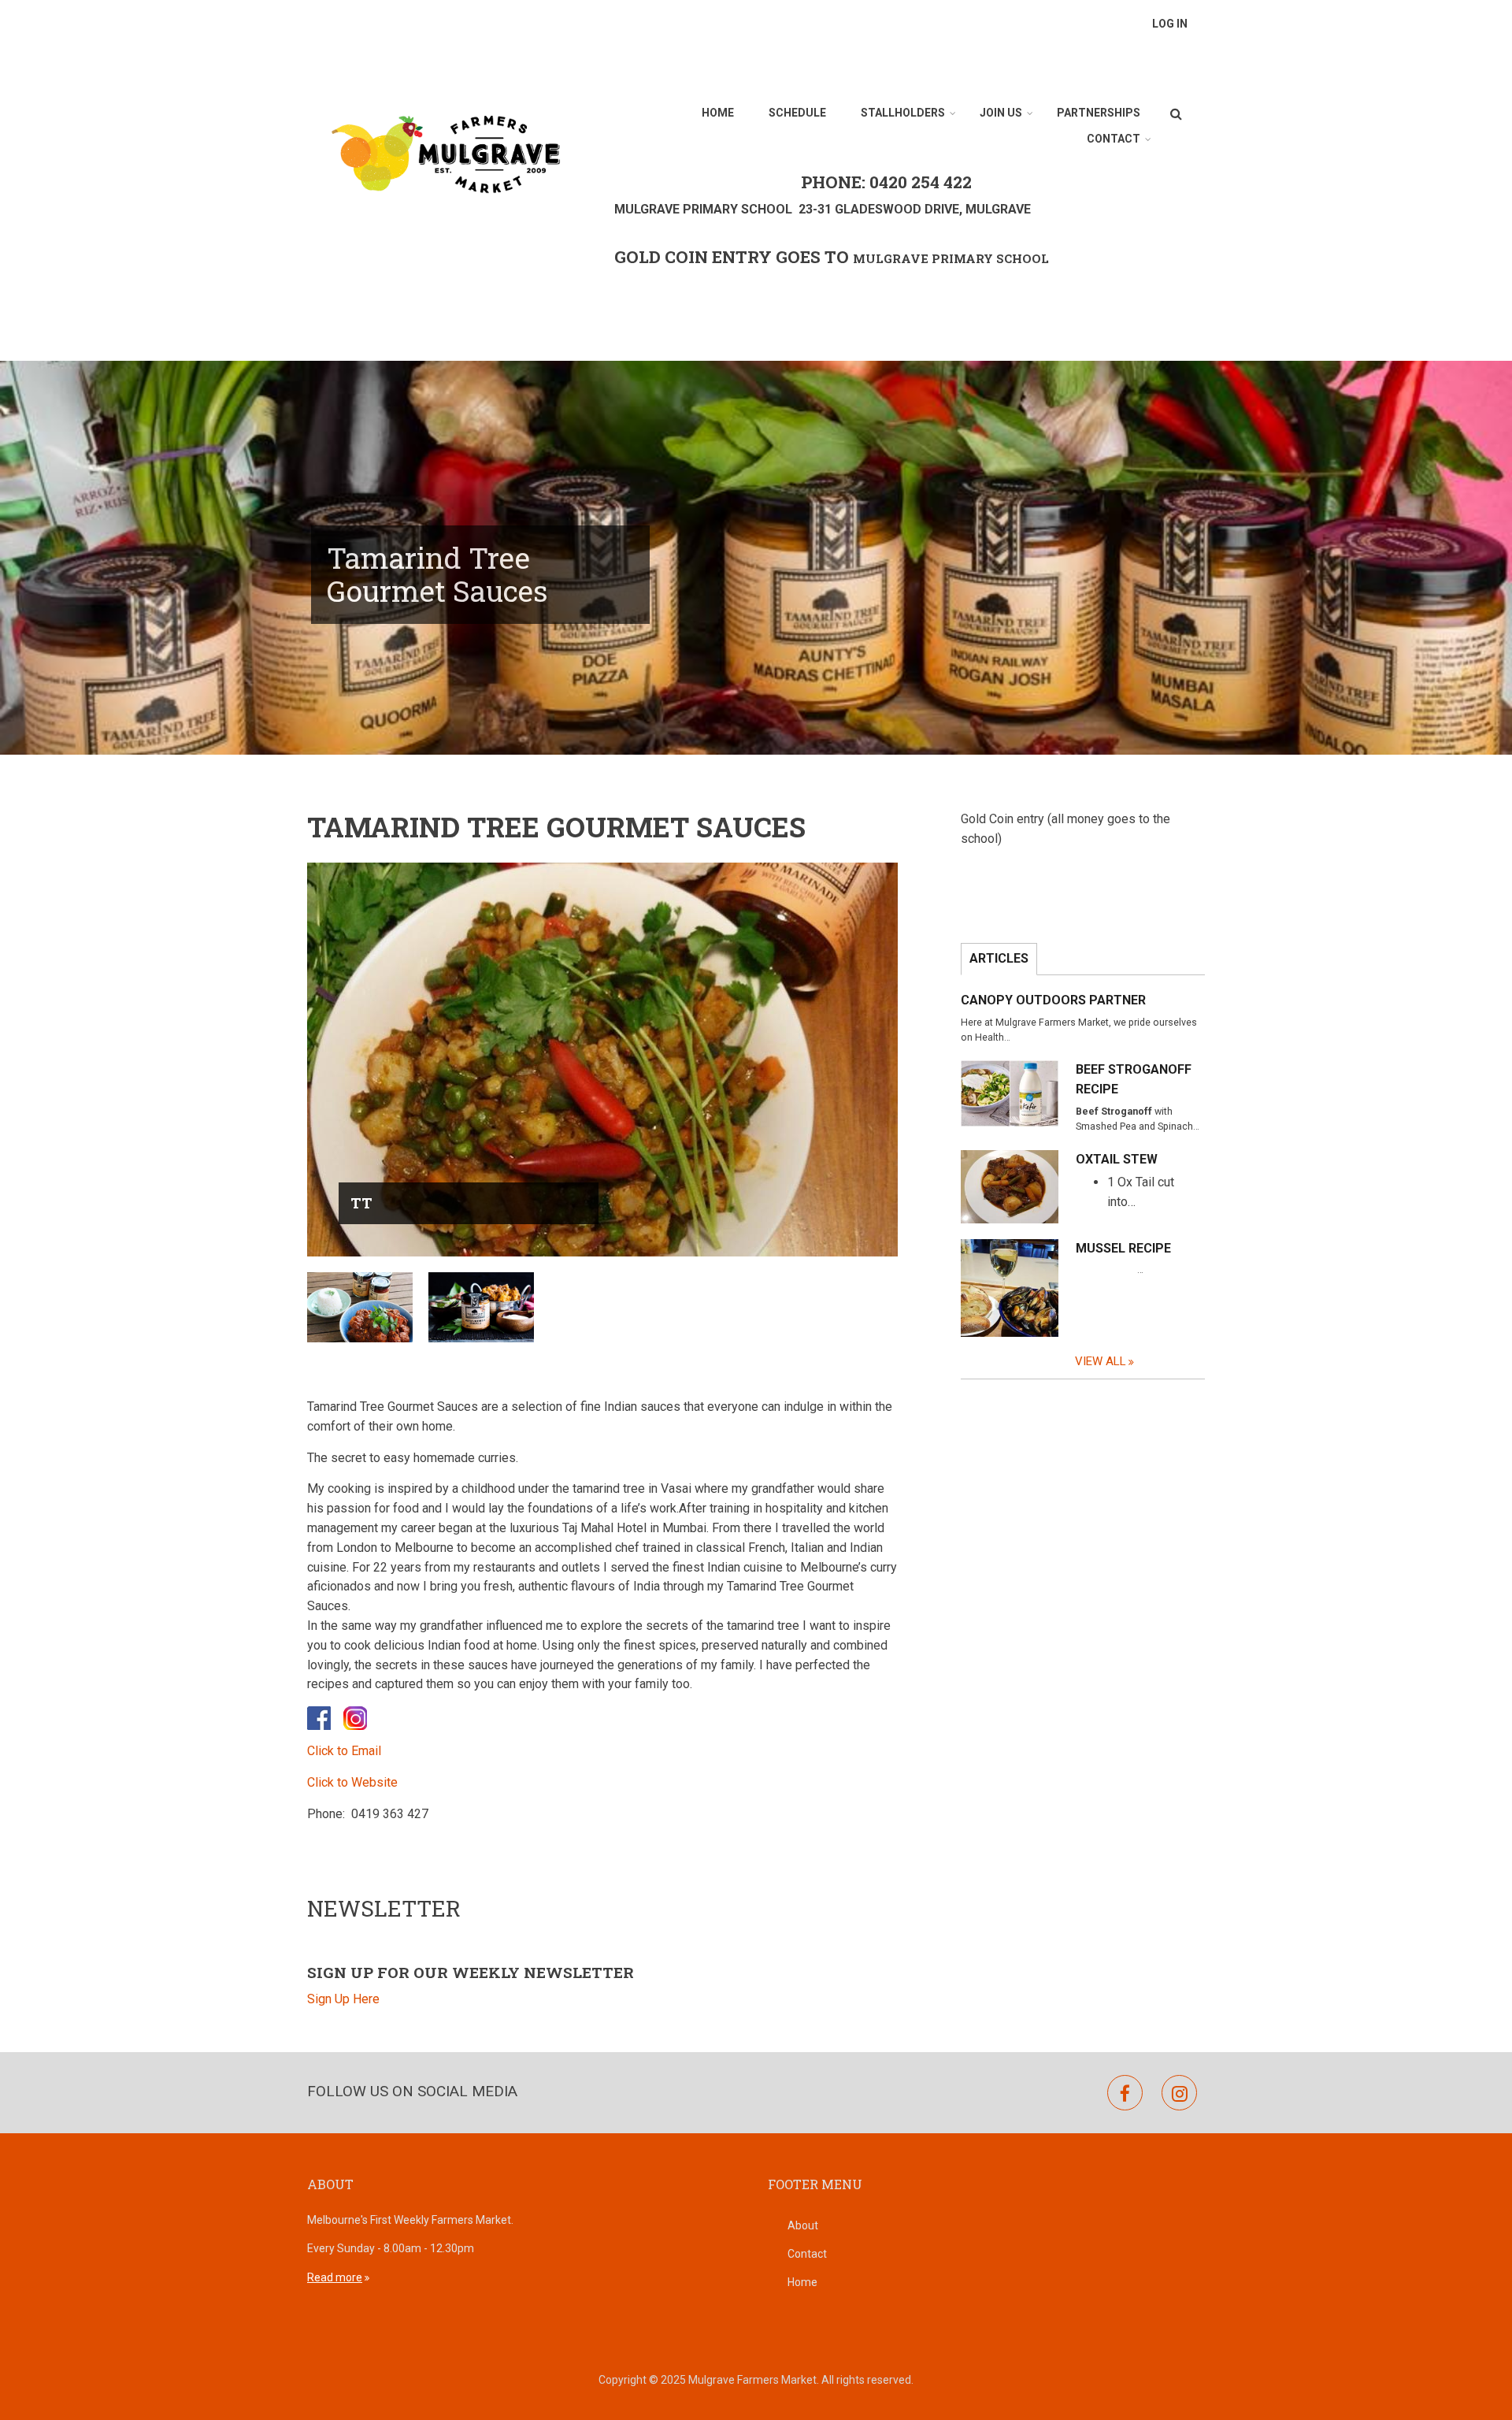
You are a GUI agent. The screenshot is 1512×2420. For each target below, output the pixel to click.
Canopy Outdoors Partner (1053, 1000)
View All (1101, 1361)
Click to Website (352, 1782)
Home (718, 113)
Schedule (797, 113)
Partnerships (1099, 113)
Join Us (1001, 113)
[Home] (445, 152)
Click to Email (344, 1751)
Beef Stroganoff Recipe (1134, 1079)
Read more (335, 2277)
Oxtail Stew (1117, 1159)
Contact (1114, 139)
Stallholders (903, 113)
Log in (1170, 24)
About (803, 2225)
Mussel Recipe (1123, 1248)
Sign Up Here (343, 1999)
